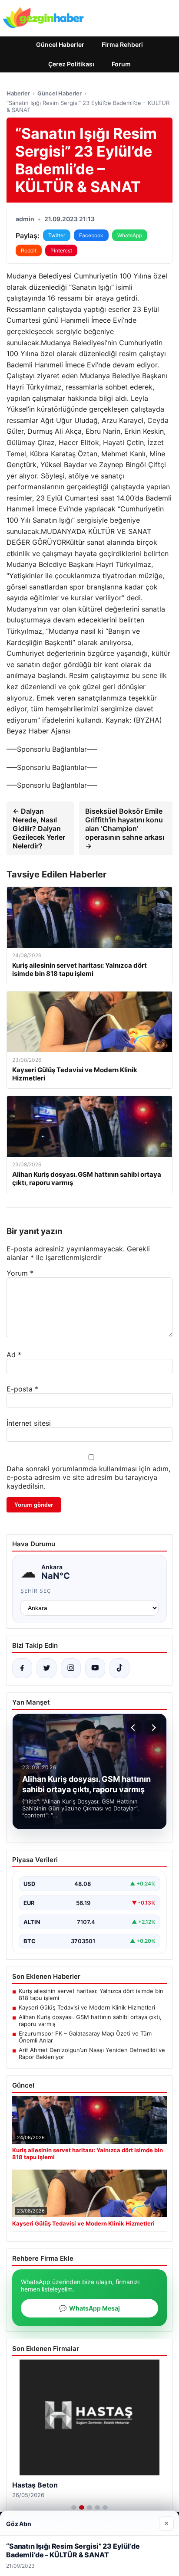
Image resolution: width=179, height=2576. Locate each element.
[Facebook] (22, 1668)
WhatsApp (130, 235)
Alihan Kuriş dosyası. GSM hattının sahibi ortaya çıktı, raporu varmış (90, 2020)
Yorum (20, 1273)
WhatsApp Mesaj (89, 2308)
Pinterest (61, 250)
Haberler (18, 93)
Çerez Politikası (71, 64)
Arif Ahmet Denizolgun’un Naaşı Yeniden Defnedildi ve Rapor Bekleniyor (92, 2053)
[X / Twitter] (46, 1668)
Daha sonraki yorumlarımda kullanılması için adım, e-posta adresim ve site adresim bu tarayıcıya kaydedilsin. (88, 1477)
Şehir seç (36, 1591)
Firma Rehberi (122, 44)
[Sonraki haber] (152, 1728)
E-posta (22, 1389)
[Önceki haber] (134, 1728)
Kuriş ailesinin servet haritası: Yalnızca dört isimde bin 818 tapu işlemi (91, 1994)
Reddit (29, 250)
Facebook (91, 235)
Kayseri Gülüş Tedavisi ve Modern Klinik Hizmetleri (87, 2007)
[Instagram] (71, 1668)
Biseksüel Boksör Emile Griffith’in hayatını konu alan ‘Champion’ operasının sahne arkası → (125, 828)
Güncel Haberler (60, 44)
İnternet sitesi (29, 1423)
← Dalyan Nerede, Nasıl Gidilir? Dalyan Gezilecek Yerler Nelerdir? (39, 828)
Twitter (57, 235)
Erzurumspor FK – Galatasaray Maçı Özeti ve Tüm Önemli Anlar (85, 2037)
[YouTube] (95, 1668)
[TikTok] (119, 1668)
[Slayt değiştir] (74, 2507)
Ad (14, 1355)
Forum (121, 64)
